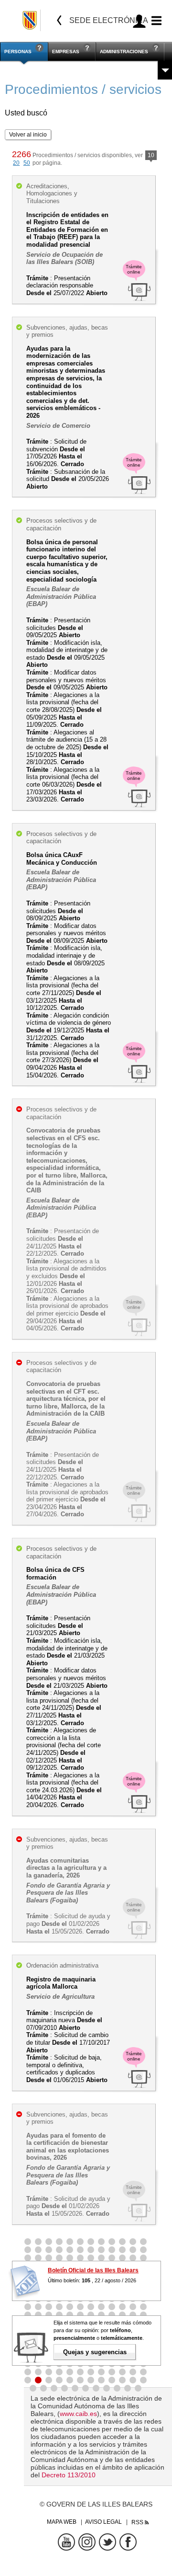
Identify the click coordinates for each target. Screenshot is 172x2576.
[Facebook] (128, 2542)
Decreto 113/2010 (69, 2475)
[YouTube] (66, 2542)
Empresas (66, 52)
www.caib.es (78, 2414)
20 (16, 163)
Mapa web (62, 2522)
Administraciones (124, 52)
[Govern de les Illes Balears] (30, 20)
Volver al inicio (28, 135)
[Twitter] (107, 2542)
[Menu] (155, 21)
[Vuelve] (59, 20)
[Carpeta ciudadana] (139, 21)
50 (27, 163)
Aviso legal (103, 2522)
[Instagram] (87, 2542)
